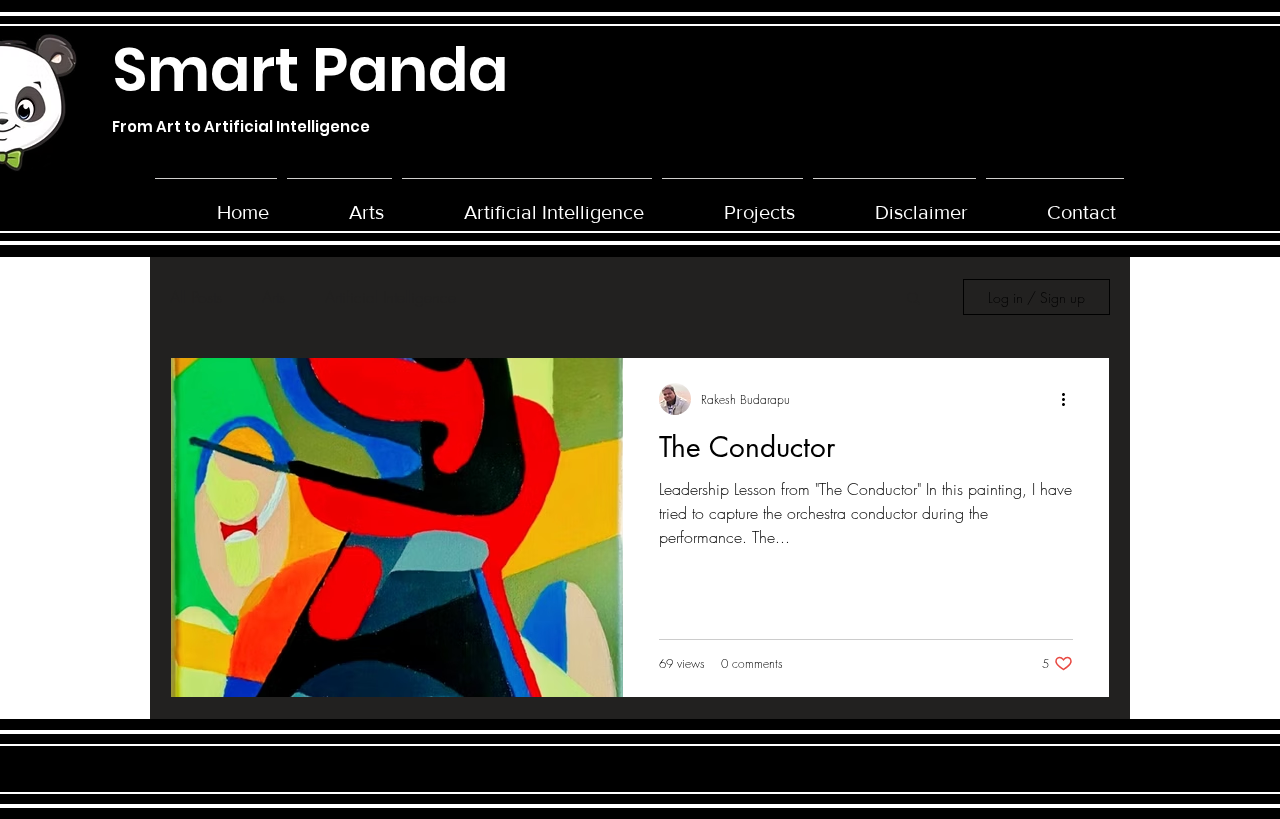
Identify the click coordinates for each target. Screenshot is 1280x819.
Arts (273, 297)
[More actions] (1070, 399)
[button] (732, 203)
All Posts (196, 297)
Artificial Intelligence (390, 297)
